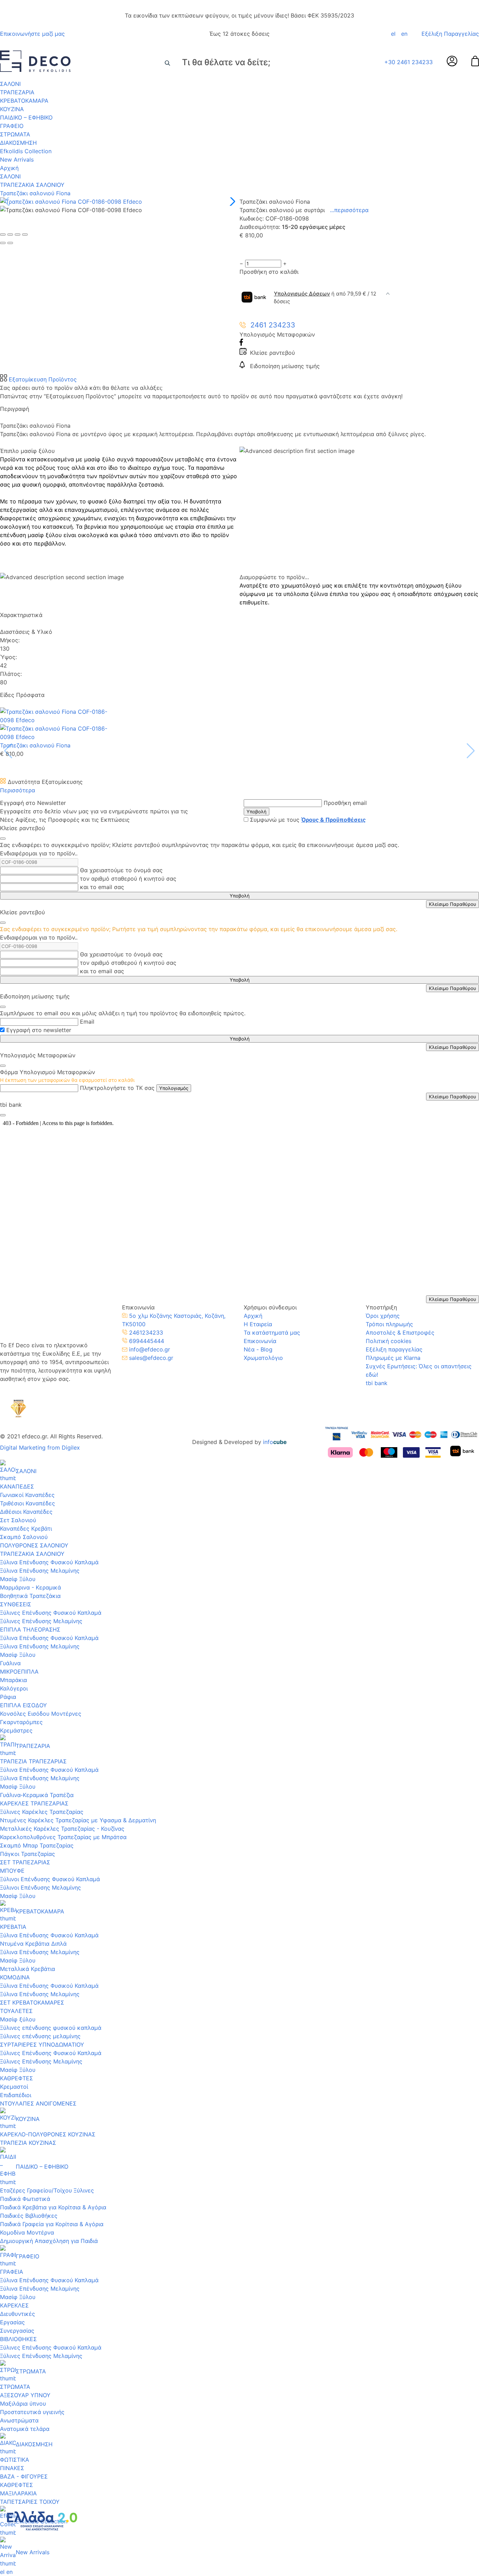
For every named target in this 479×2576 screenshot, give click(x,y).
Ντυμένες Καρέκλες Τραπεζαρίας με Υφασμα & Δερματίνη (78, 1820)
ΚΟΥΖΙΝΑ (12, 109)
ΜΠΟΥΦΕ (12, 1871)
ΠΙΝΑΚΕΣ (12, 2468)
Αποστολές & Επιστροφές (400, 1333)
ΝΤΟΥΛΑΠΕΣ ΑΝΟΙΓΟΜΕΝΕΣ (38, 2103)
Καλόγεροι (14, 1688)
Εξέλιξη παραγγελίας (394, 1349)
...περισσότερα (349, 210)
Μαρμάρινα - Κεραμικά (31, 1587)
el (393, 34)
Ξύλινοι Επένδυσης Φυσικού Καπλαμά (50, 1879)
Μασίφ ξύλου (18, 2019)
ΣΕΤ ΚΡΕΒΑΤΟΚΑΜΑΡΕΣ (32, 2002)
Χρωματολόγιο (263, 1358)
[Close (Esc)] (3, 235)
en (404, 34)
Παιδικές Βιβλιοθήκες (29, 2216)
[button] (231, 202)
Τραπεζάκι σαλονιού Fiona (35, 193)
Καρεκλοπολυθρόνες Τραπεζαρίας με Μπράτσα (63, 1837)
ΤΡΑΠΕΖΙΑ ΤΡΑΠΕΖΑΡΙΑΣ (33, 1761)
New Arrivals (17, 160)
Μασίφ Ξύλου (18, 1579)
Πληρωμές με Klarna (393, 1358)
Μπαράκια (14, 1680)
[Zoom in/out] (25, 235)
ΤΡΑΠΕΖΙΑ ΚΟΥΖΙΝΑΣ (28, 2143)
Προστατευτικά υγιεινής (32, 2412)
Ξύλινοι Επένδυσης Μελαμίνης (41, 1887)
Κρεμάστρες (16, 1730)
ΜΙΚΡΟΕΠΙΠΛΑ (19, 1672)
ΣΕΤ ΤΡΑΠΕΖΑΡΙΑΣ (25, 1862)
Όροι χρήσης (383, 1316)
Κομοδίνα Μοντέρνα (27, 2232)
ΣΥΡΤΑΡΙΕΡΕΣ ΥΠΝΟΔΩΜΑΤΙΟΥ (42, 2045)
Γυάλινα (10, 1663)
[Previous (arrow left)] (3, 243)
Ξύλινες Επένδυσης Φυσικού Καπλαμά (51, 1613)
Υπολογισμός (174, 1088)
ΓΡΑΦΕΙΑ (12, 2272)
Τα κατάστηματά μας (272, 1333)
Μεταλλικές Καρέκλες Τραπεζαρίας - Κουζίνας (62, 1829)
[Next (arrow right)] (10, 243)
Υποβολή (257, 812)
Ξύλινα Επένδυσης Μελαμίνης (40, 1571)
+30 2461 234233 (409, 62)
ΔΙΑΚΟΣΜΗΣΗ (18, 143)
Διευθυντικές (18, 2314)
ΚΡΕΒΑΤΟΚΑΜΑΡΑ (24, 101)
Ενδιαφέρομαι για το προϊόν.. (39, 853)
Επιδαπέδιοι (16, 2095)
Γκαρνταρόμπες (21, 1722)
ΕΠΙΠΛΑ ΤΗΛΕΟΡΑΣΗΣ (30, 1629)
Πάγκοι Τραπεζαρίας (28, 1854)
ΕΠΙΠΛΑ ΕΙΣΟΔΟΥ (23, 1705)
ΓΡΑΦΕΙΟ (12, 126)
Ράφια (8, 1697)
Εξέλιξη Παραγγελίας (450, 34)
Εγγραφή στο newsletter (39, 1030)
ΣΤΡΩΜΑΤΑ (15, 134)
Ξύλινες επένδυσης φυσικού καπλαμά (51, 2028)
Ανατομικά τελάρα (25, 2429)
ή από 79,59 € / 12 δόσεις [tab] (325, 298)
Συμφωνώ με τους (308, 820)
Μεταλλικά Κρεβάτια (28, 1969)
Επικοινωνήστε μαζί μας (32, 34)
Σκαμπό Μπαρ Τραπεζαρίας (37, 1845)
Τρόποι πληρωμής (389, 1324)
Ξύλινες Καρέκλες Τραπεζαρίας (42, 1812)
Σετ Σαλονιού (18, 1520)
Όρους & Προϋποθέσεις (333, 820)
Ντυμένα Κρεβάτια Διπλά (33, 1944)
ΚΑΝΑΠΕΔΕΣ (17, 1486)
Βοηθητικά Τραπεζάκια (30, 1596)
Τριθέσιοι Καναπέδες (28, 1503)
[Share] (10, 235)
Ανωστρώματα (19, 2420)
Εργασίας (12, 2322)
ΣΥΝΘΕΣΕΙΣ (16, 1604)
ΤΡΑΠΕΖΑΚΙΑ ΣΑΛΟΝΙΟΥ (32, 185)
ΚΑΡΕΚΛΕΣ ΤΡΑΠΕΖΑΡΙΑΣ (34, 1803)
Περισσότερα (18, 790)
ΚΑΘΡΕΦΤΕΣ (16, 2078)
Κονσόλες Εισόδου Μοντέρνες (41, 1714)
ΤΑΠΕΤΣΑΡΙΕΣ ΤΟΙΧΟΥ (30, 2502)
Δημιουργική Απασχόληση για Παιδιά (49, 2241)
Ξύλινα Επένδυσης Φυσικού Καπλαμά (49, 1562)
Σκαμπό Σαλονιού (24, 1537)
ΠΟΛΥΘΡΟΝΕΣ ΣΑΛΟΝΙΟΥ (34, 1545)
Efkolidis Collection (26, 151)
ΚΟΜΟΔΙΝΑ (15, 1977)
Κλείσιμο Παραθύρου (453, 904)
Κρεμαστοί (14, 2087)
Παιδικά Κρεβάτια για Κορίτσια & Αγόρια (53, 2207)
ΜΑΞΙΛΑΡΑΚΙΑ (18, 2493)
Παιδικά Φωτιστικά (25, 2199)
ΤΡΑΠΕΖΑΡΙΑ (17, 92)
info (275, 1442)
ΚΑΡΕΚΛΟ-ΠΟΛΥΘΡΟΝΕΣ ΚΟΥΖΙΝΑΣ (48, 2134)
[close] (3, 839)
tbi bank (377, 1383)
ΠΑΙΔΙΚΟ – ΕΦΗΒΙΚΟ (26, 117)
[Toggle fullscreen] (18, 235)
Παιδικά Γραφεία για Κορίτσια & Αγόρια (52, 2224)
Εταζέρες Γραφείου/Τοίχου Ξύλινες (47, 2190)
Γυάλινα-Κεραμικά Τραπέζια (37, 1795)
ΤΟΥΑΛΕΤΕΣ (16, 2011)
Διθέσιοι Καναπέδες (26, 1512)
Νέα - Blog (258, 1349)
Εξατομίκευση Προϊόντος (42, 379)
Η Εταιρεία (258, 1324)
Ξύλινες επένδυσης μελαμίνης (40, 2036)
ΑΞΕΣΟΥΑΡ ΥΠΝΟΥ (25, 2395)
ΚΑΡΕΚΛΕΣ (14, 2305)
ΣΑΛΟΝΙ (10, 84)
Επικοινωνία (260, 1341)
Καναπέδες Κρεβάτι (26, 1528)
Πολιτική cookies (389, 1341)
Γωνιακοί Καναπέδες (27, 1495)
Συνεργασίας (17, 2331)
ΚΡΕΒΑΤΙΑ (13, 1927)
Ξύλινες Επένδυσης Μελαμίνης (41, 1621)
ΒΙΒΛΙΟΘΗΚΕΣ (18, 2339)
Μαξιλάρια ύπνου (23, 2404)
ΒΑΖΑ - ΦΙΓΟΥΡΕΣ (24, 2476)
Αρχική (9, 168)
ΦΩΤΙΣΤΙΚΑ (15, 2460)
